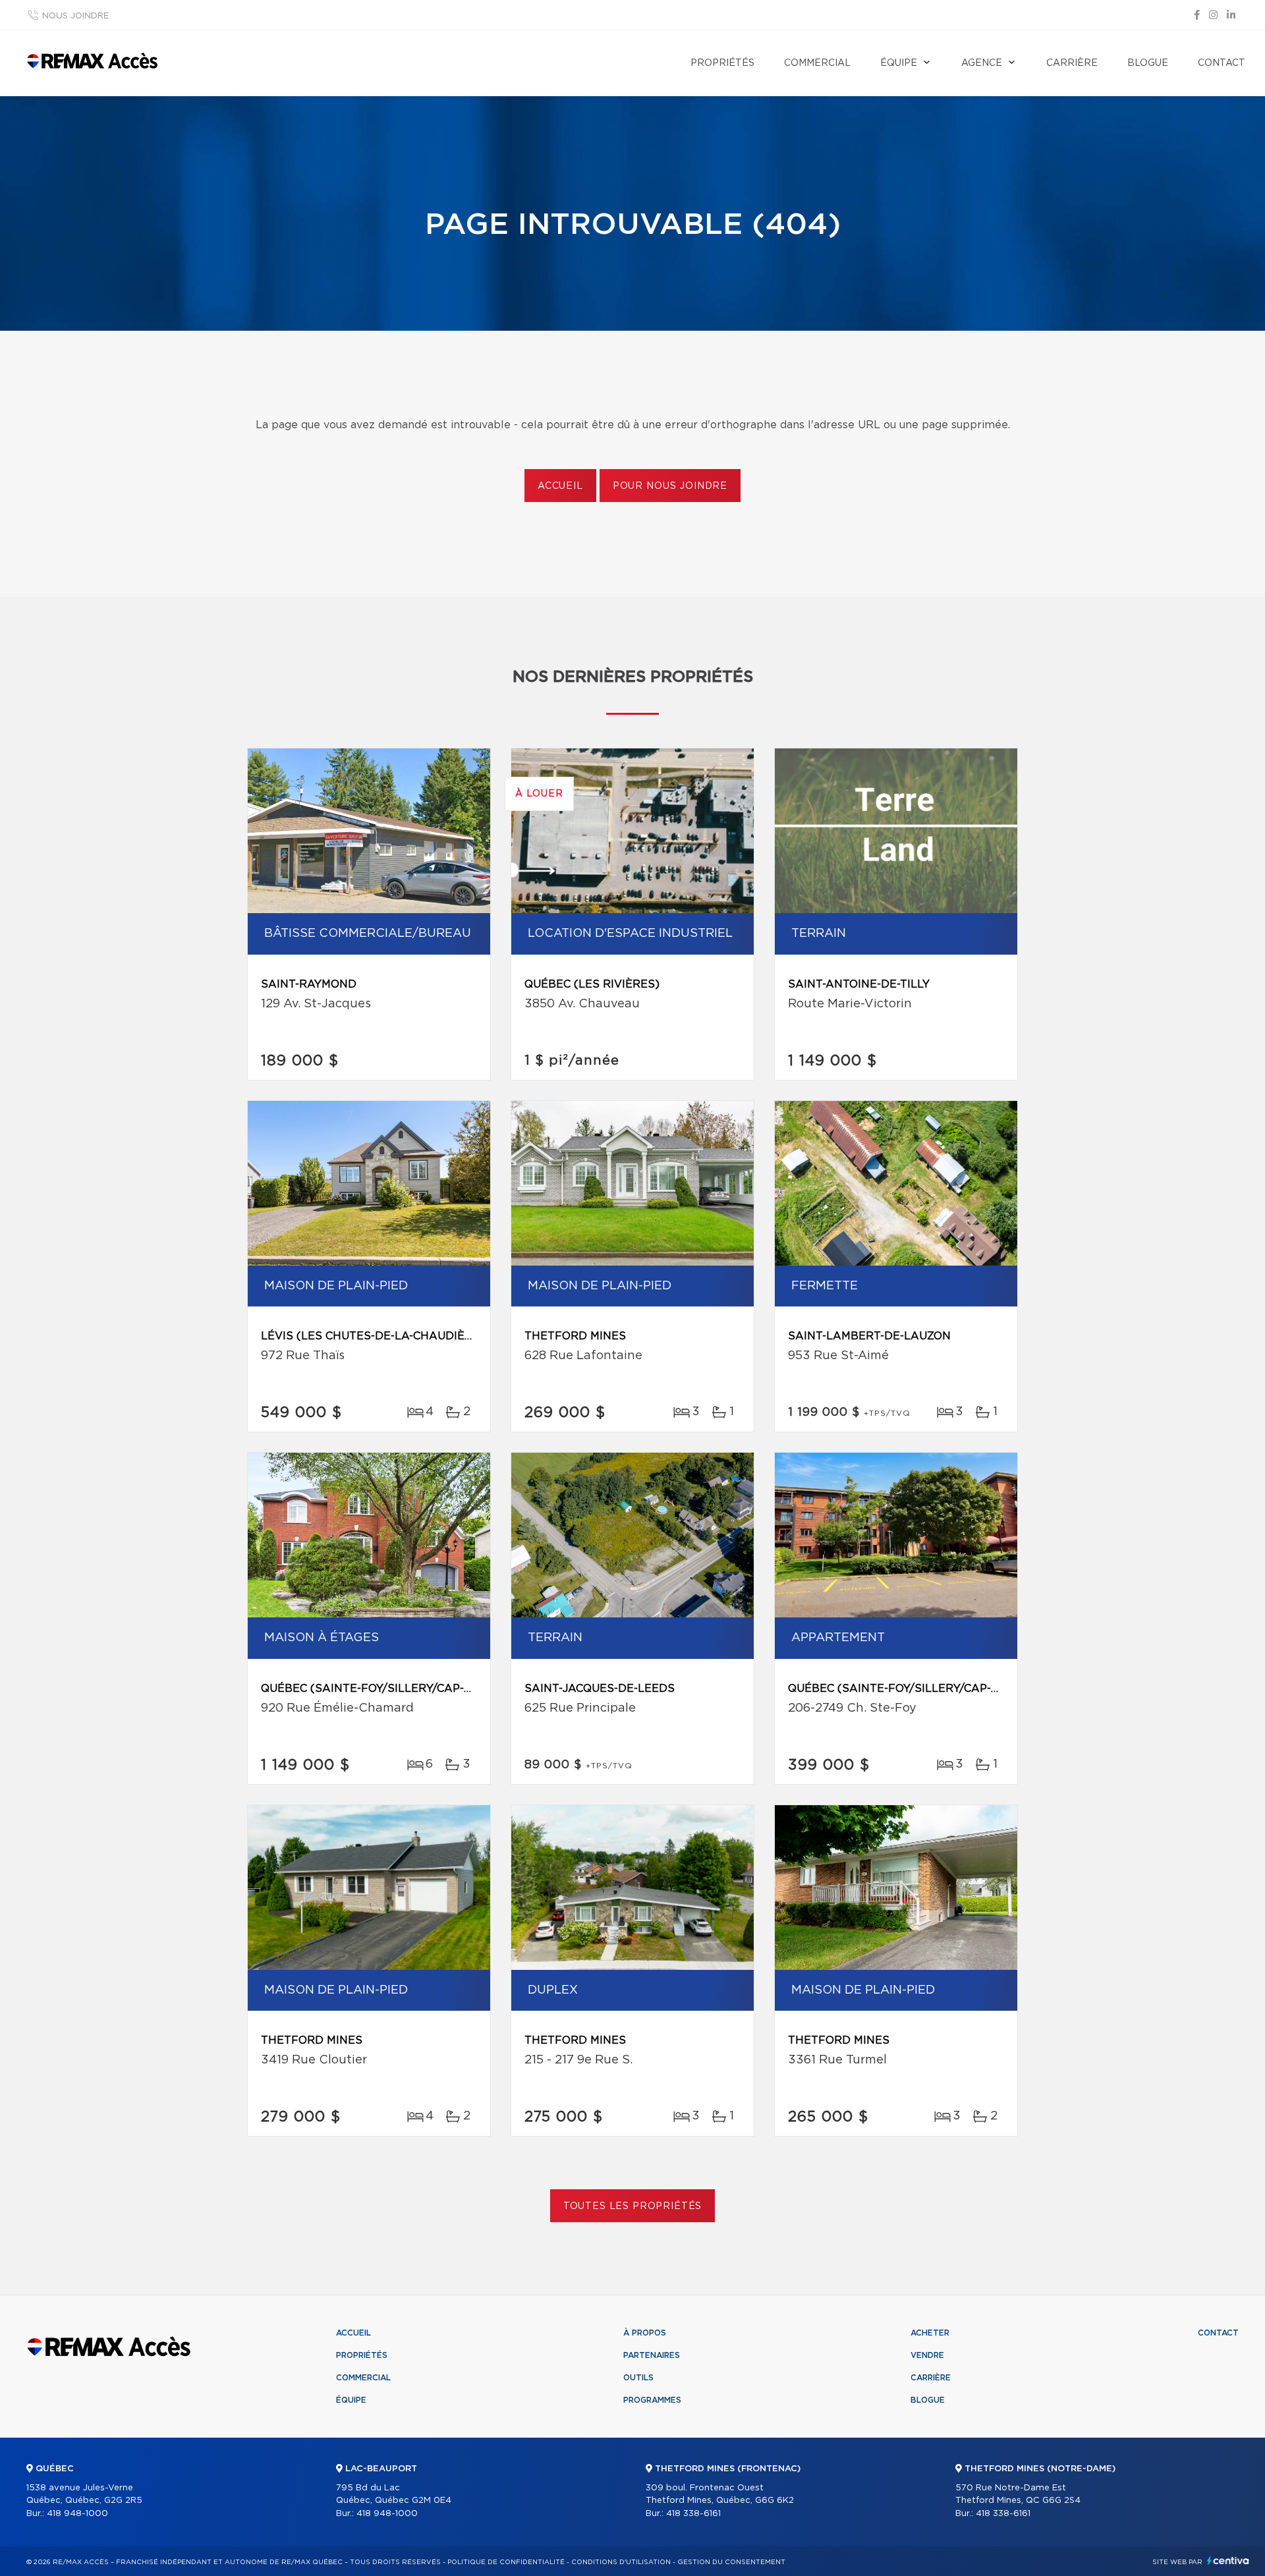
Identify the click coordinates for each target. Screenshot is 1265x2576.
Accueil (560, 486)
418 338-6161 (693, 2514)
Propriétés (722, 63)
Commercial (817, 63)
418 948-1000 (77, 2514)
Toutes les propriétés (633, 2206)
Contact (1222, 63)
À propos (645, 2333)
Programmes (652, 2400)
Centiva (1228, 2561)
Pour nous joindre (670, 486)
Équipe (899, 63)
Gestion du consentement (731, 2562)
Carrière (1072, 63)
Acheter (930, 2333)
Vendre (927, 2355)
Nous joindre (75, 16)
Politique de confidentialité (506, 2562)
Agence (982, 63)
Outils (638, 2378)
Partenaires (652, 2355)
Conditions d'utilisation (621, 2562)
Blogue (1148, 63)
